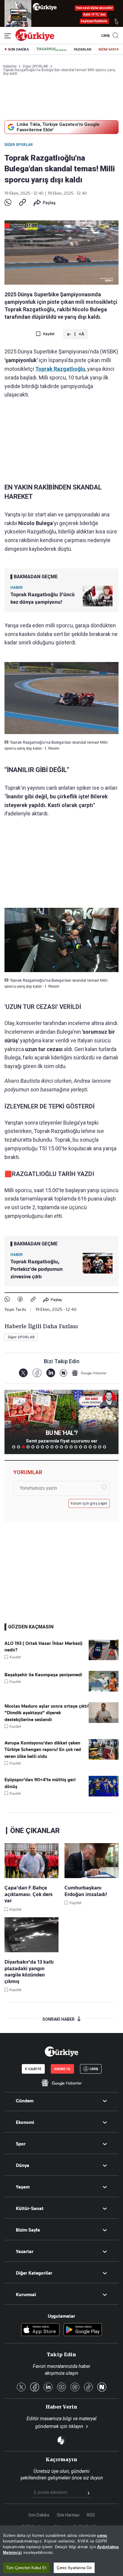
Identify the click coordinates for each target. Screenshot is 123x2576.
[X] (23, 1373)
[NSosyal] (63, 1373)
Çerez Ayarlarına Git (74, 2568)
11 (61, 1447)
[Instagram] (75, 2387)
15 (81, 1447)
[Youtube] (61, 2387)
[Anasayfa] (61, 2052)
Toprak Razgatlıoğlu (60, 369)
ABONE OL (62, 2069)
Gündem (25, 2101)
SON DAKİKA (19, 49)
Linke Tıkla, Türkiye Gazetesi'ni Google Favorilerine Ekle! (58, 127)
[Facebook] (20, 1300)
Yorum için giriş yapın (89, 1503)
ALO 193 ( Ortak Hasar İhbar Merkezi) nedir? (43, 1647)
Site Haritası (68, 2515)
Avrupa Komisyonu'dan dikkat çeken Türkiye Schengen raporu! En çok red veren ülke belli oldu (43, 1750)
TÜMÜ (109, 1447)
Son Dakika (39, 2515)
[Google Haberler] (89, 1373)
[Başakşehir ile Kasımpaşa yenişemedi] (104, 1690)
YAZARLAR (83, 49)
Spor (21, 2144)
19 (100, 1447)
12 (66, 1447)
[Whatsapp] (8, 203)
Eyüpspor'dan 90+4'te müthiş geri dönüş (40, 1783)
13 (71, 1447)
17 (90, 1447)
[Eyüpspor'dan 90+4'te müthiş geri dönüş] (104, 1795)
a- (69, 334)
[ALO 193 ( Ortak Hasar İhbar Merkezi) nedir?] (104, 1659)
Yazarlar (25, 2252)
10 (57, 1447)
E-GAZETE (33, 2069)
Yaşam (23, 2187)
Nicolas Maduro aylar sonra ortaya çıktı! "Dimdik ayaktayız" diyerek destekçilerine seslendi (47, 1713)
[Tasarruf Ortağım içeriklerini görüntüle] (51, 49)
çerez (102, 2535)
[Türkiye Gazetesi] (35, 39)
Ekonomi (25, 2122)
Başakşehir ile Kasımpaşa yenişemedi (43, 1675)
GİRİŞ (105, 36)
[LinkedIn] (51, 1373)
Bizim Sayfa (28, 2230)
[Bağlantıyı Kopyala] (23, 203)
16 (85, 1447)
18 (95, 1447)
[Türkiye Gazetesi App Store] (40, 2330)
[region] (61, 2551)
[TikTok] (88, 2387)
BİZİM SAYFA (109, 49)
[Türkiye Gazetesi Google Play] (83, 2330)
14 (76, 1447)
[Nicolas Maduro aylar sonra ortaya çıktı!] (104, 1721)
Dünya (23, 2165)
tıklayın (76, 2426)
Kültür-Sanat (30, 2209)
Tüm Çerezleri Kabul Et (26, 2568)
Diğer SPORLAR (19, 145)
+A (81, 334)
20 (104, 1447)
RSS (91, 2515)
